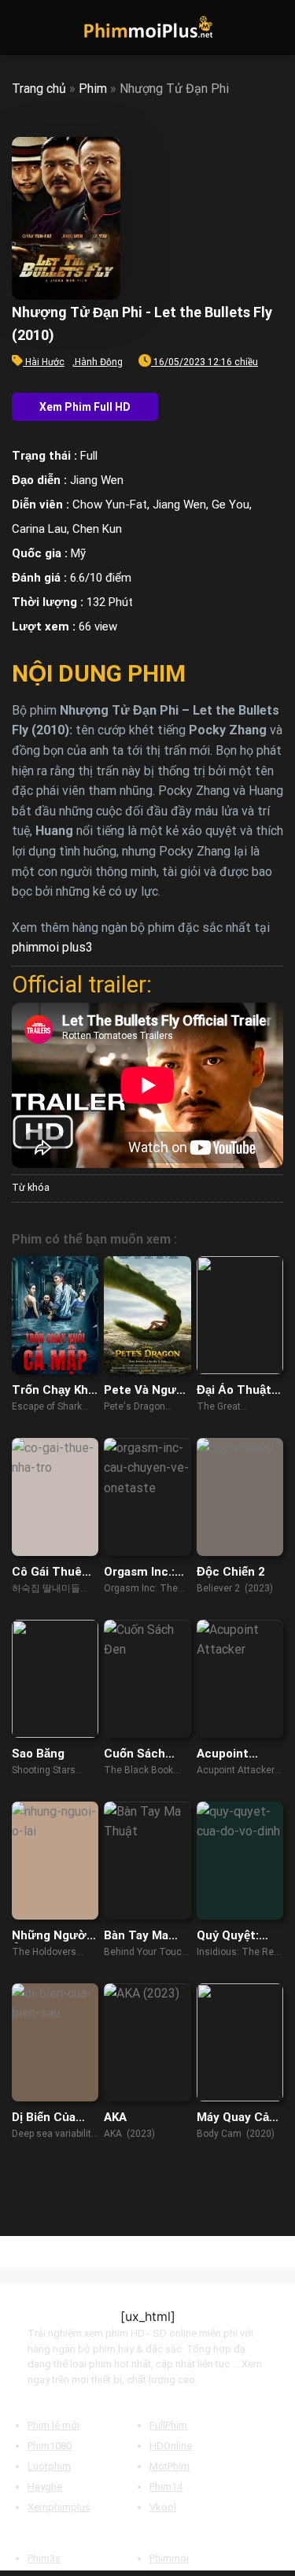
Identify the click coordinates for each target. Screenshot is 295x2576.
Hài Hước (45, 362)
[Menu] (21, 27)
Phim (93, 89)
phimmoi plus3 (52, 947)
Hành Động (99, 362)
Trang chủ (39, 89)
